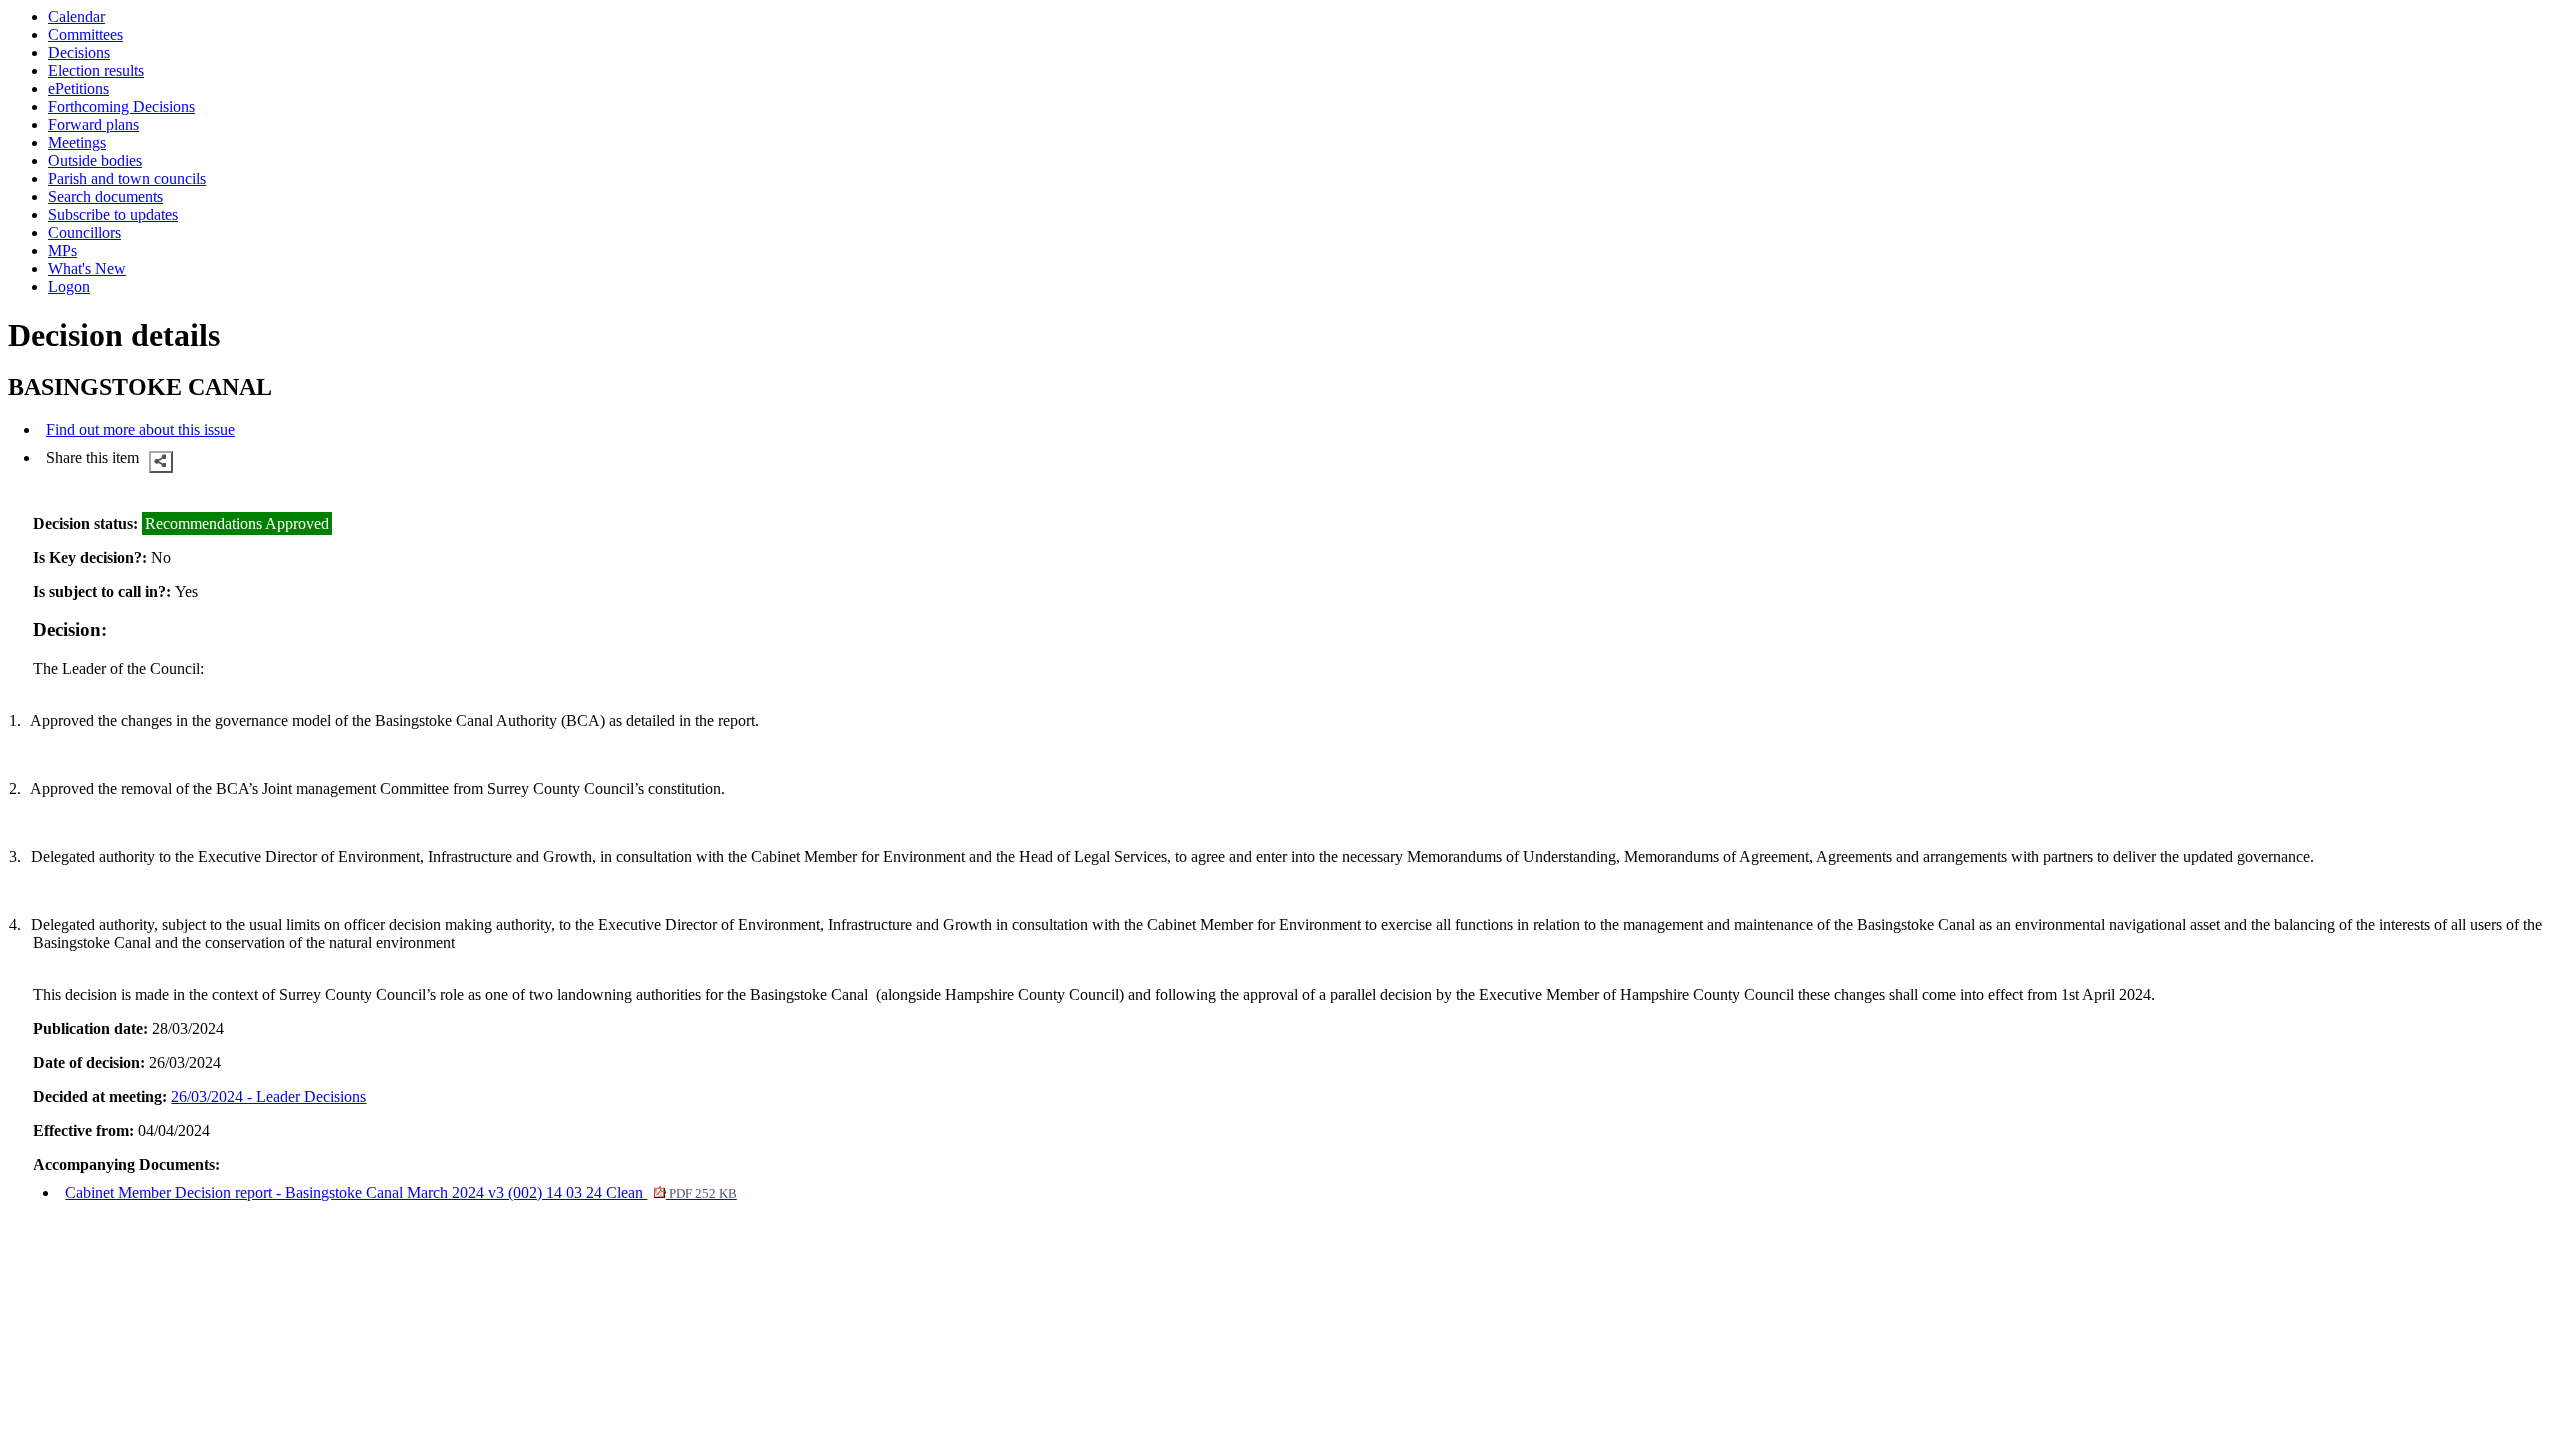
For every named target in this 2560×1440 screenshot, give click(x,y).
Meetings (77, 142)
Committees (85, 34)
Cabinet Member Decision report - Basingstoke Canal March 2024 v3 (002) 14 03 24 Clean (400, 1192)
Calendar (76, 16)
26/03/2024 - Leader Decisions (268, 1096)
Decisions (79, 52)
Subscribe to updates (113, 214)
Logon (69, 286)
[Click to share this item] (161, 462)
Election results (96, 70)
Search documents (105, 196)
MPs (62, 250)
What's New (87, 268)
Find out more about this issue (140, 429)
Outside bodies (95, 160)
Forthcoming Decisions (121, 106)
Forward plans (93, 124)
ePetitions (78, 88)
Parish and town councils (127, 178)
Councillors (84, 232)
